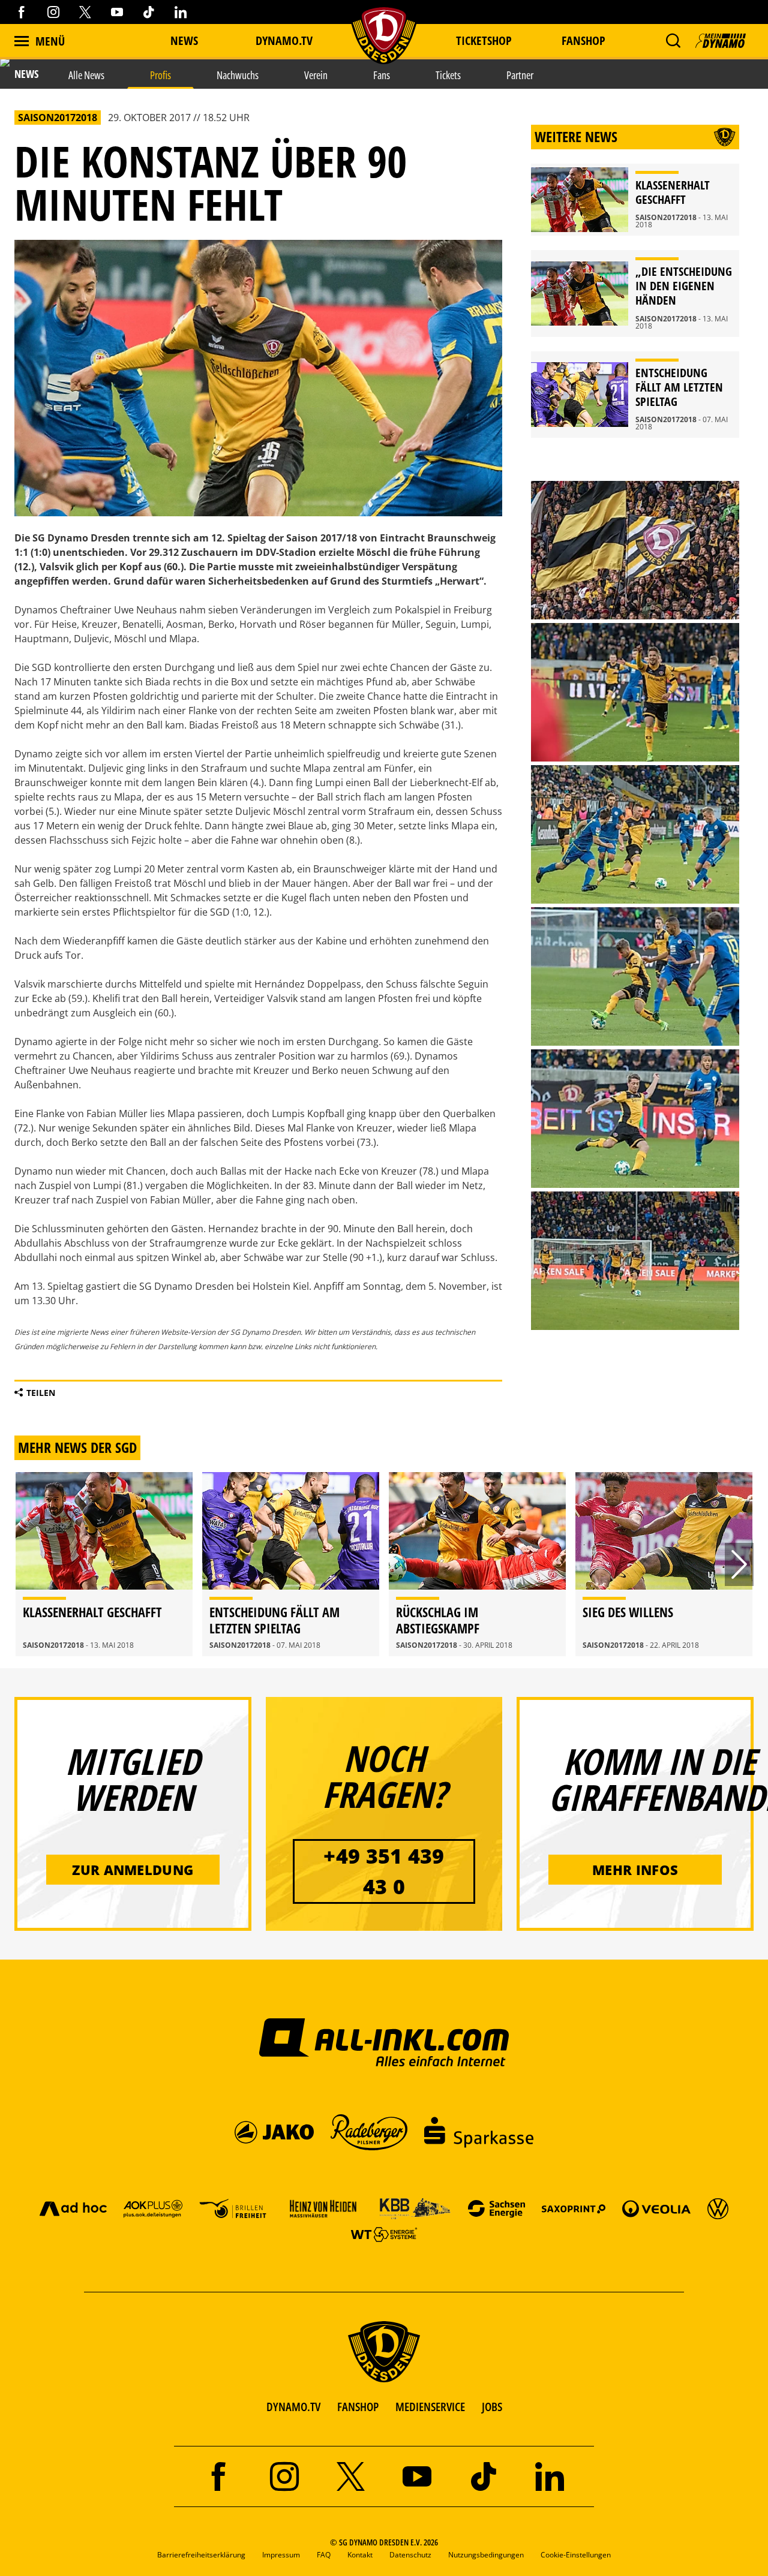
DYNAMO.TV (284, 40)
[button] (673, 41)
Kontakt (360, 2555)
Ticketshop (484, 40)
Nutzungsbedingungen (486, 2555)
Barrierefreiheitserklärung (201, 2555)
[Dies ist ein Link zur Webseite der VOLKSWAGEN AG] (718, 2208)
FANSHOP (358, 2407)
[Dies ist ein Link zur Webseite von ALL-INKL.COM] (384, 2042)
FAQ (324, 2555)
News (184, 40)
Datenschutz (410, 2555)
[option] (104, 1564)
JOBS (492, 2407)
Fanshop (583, 40)
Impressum (281, 2555)
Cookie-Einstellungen (576, 2555)
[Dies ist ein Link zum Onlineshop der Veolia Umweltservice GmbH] (656, 2208)
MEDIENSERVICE (430, 2407)
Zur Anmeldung (133, 1870)
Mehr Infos (635, 1870)
